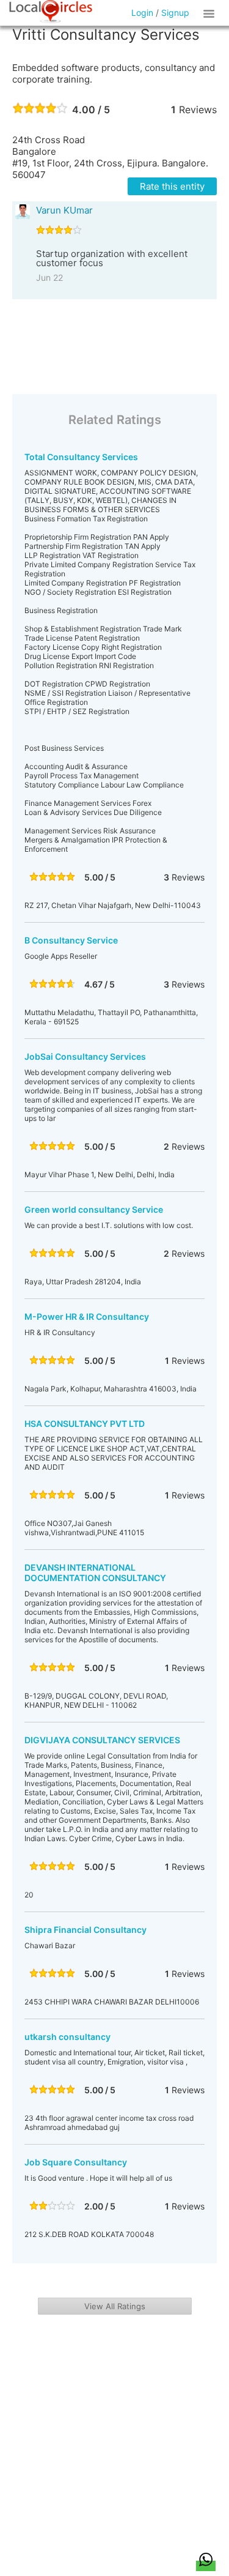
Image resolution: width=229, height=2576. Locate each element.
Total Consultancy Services (81, 457)
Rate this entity (172, 186)
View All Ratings (115, 2306)
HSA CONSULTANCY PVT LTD (85, 1424)
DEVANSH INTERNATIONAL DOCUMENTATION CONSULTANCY (95, 1573)
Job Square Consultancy (76, 2162)
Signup (175, 13)
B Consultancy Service (71, 940)
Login (142, 13)
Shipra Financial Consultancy (85, 1930)
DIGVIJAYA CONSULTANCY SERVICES (102, 1740)
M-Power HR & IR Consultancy (87, 1316)
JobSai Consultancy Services (85, 1056)
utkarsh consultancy (67, 2037)
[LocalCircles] (51, 12)
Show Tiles (211, 13)
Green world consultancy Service (94, 1209)
